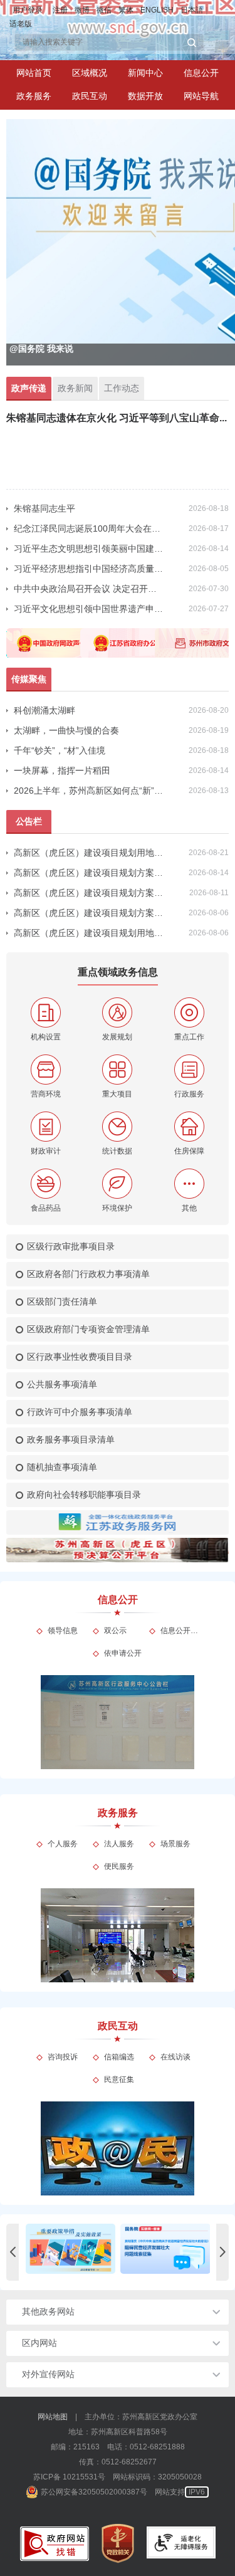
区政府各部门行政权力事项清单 (88, 1274)
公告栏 (29, 821)
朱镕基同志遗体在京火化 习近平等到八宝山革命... (117, 418)
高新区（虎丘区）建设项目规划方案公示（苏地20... (89, 893)
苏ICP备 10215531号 (69, 2477)
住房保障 (189, 1151)
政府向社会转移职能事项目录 (84, 1495)
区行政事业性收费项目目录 (80, 1357)
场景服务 (175, 1844)
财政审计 (46, 1151)
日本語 (192, 10)
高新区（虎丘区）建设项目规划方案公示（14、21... (89, 913)
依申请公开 (123, 1653)
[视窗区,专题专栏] (118, 2252)
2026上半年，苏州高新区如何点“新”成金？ (89, 791)
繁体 (126, 10)
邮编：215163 (75, 2447)
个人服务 (63, 1844)
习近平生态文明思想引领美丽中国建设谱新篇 (89, 549)
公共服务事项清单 (62, 1384)
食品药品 (46, 1208)
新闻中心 (145, 73)
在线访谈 (175, 2057)
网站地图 (53, 2417)
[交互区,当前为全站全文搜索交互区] (109, 42)
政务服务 (34, 96)
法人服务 (119, 1844)
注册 (60, 10)
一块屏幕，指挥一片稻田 (62, 770)
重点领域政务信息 (118, 972)
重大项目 (117, 1094)
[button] (192, 43)
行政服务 (189, 1094)
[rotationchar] (118, 242)
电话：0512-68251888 (146, 2447)
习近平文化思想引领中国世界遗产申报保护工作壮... (89, 609)
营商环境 (46, 1094)
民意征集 (119, 2079)
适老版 (21, 24)
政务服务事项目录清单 (71, 1439)
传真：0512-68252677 (118, 2462)
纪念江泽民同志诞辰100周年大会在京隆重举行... (89, 528)
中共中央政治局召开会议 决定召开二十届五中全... (89, 589)
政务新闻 (75, 388)
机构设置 (46, 1037)
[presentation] (13, 2252)
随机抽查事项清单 (62, 1467)
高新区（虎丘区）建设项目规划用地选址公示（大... (89, 853)
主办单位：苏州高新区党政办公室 (141, 2417)
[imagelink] (55, 2544)
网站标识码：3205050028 (157, 2477)
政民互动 (90, 96)
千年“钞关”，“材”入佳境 (60, 750)
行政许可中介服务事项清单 (80, 1412)
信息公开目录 (180, 1631)
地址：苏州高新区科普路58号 (118, 2432)
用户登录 (28, 10)
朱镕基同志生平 (44, 508)
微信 (104, 10)
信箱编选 (119, 2057)
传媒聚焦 (29, 679)
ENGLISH (157, 10)
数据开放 (145, 96)
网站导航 (201, 96)
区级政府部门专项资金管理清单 (88, 1329)
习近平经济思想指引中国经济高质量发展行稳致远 (89, 569)
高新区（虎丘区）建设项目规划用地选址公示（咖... (89, 933)
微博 (82, 10)
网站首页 (34, 73)
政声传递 (29, 388)
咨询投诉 (63, 2057)
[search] (103, 42)
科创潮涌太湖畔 (44, 710)
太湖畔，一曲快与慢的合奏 (66, 730)
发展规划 (117, 1037)
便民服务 (119, 1866)
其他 (189, 1208)
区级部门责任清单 (62, 1301)
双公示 (115, 1631)
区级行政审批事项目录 (71, 1246)
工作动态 (122, 388)
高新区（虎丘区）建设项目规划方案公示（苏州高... (89, 873)
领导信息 (63, 1631)
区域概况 (90, 73)
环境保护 (117, 1208)
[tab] (90, 73)
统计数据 (117, 1151)
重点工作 (189, 1037)
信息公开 (201, 73)
